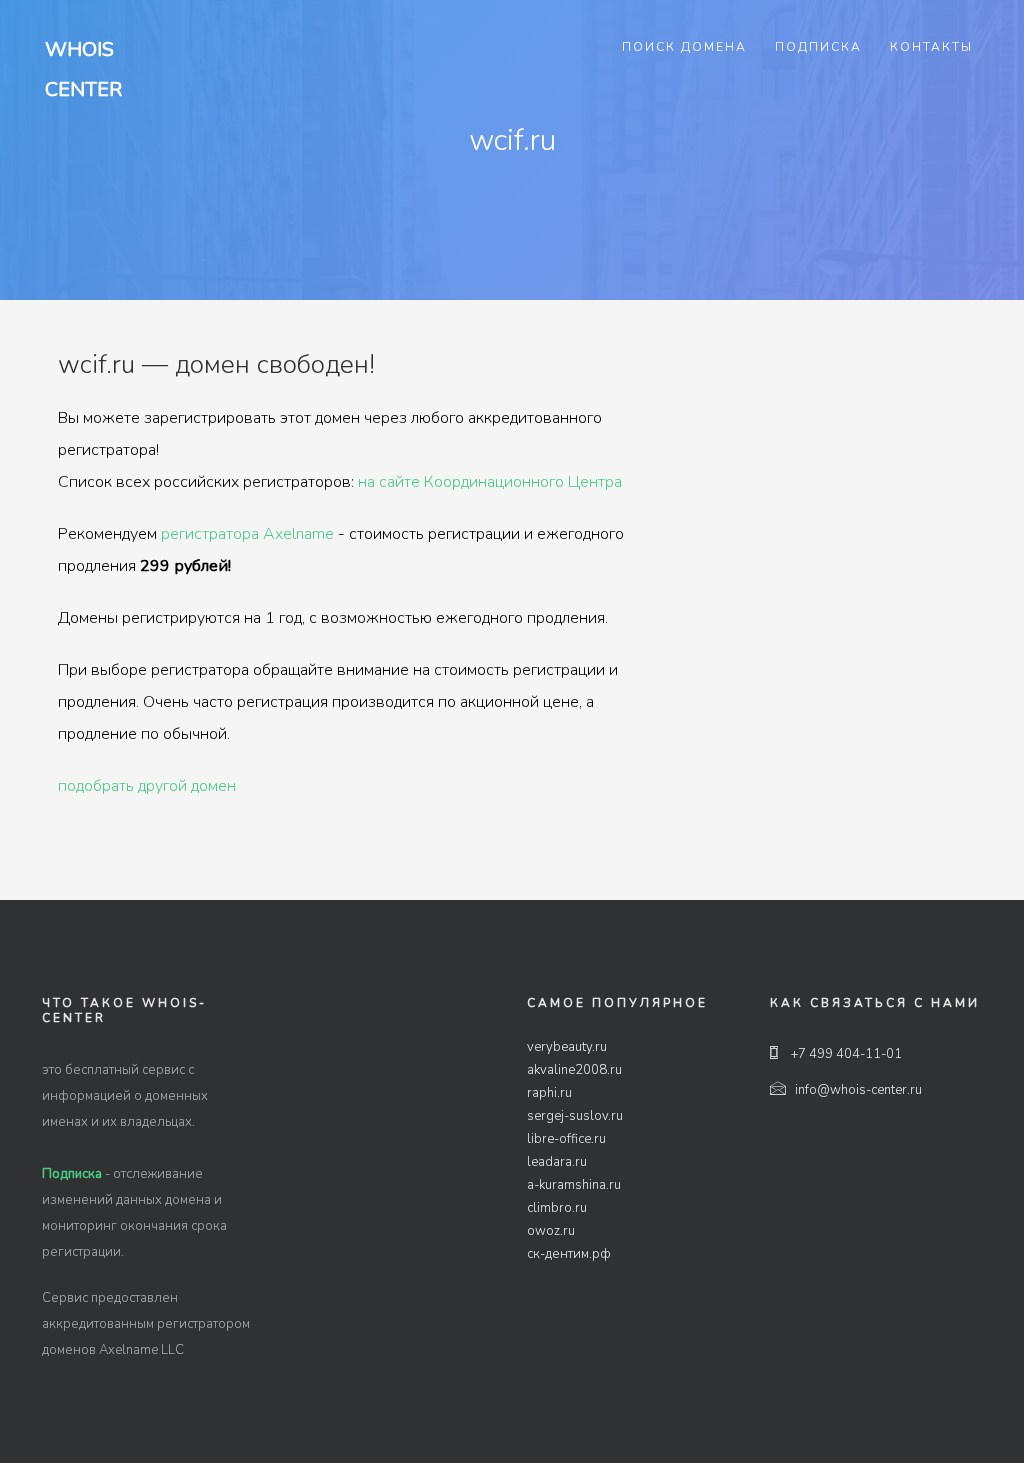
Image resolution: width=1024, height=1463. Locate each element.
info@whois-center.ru (858, 1090)
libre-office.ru (566, 1139)
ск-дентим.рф (569, 1254)
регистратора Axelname (247, 534)
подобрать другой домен (147, 786)
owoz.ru (551, 1231)
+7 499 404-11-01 (845, 1054)
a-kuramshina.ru (574, 1185)
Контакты (931, 47)
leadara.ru (557, 1162)
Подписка (818, 47)
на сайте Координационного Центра (490, 482)
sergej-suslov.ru (575, 1116)
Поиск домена (684, 47)
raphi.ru (549, 1093)
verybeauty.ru (567, 1047)
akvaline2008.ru (574, 1070)
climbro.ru (557, 1208)
